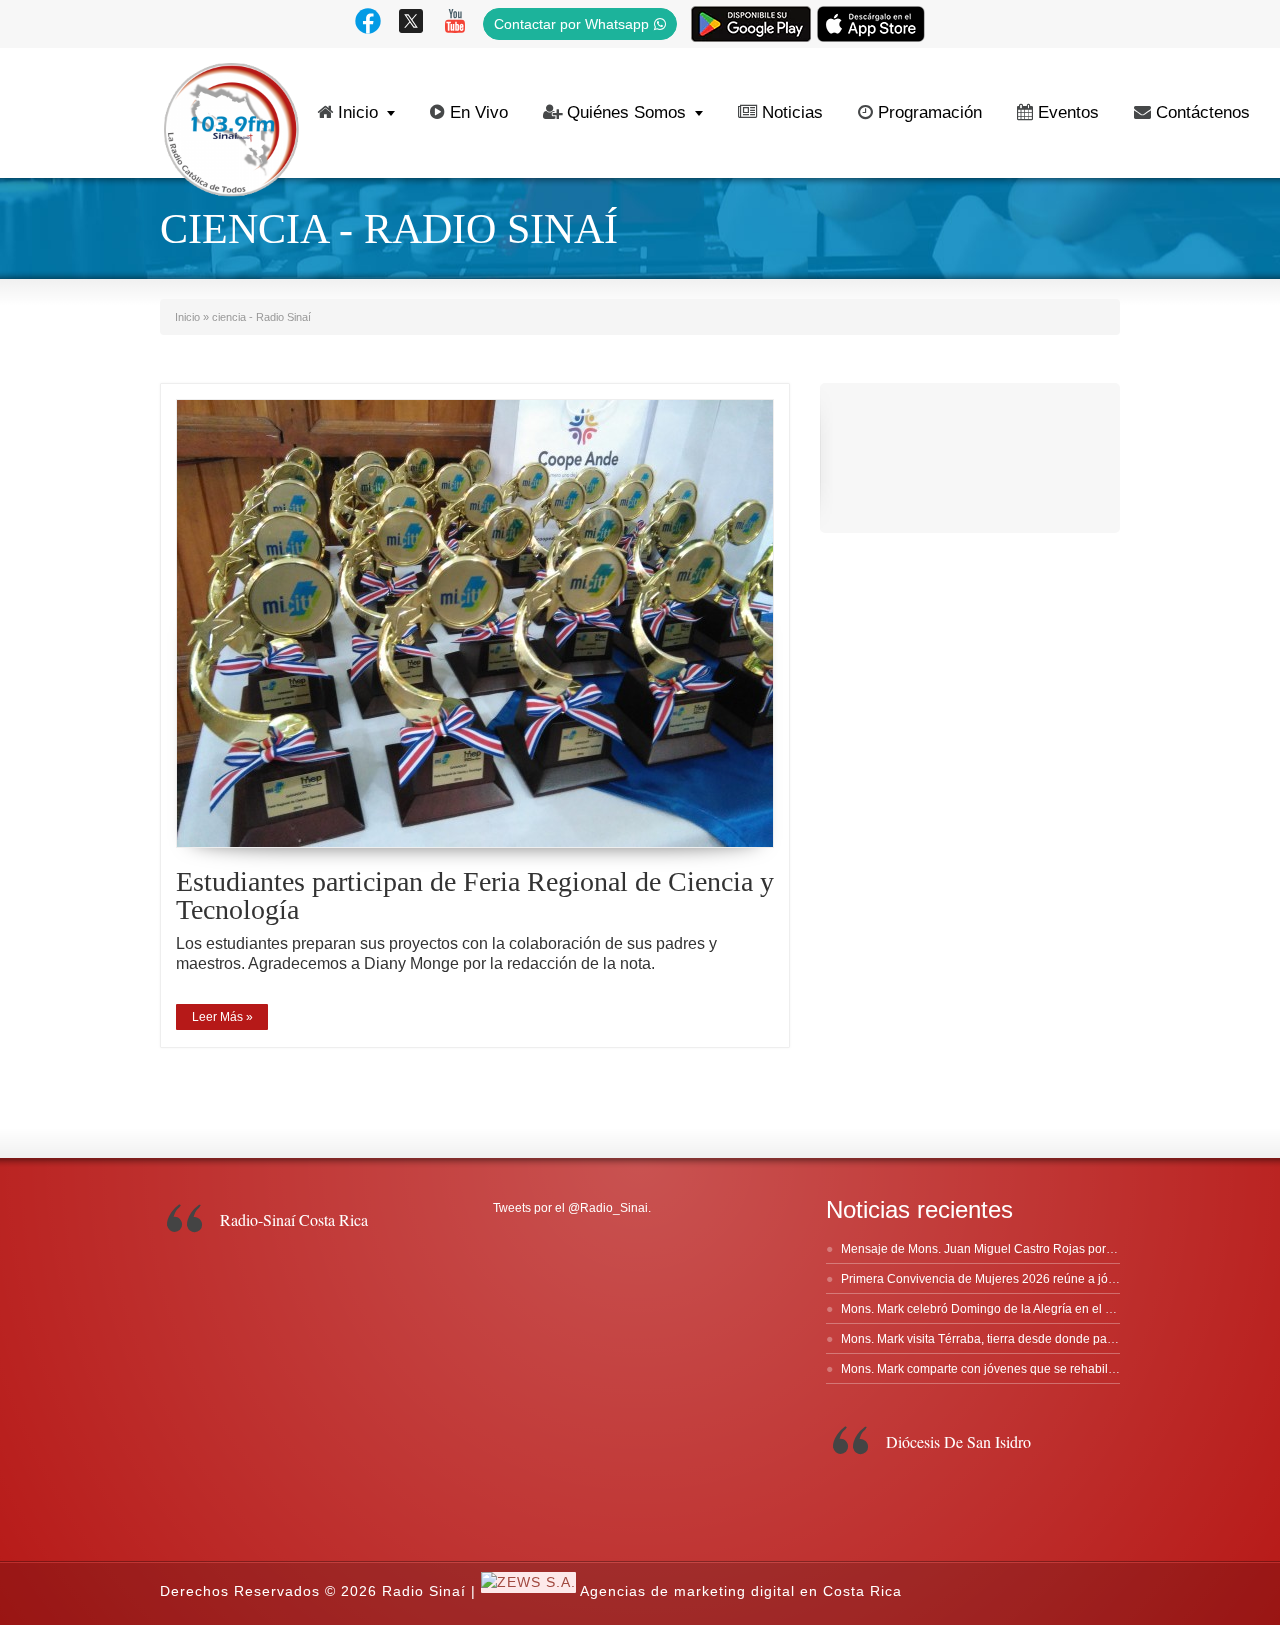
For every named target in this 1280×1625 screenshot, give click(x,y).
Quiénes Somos (626, 112)
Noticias (792, 112)
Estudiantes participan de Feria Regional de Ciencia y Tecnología (475, 895)
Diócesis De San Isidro (958, 1441)
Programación (930, 112)
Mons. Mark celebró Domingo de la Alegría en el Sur (982, 1309)
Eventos (1068, 112)
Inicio (358, 112)
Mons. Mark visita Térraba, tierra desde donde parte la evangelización (1030, 1339)
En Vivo (479, 112)
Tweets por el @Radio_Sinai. (572, 1208)
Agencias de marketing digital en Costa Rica (741, 1592)
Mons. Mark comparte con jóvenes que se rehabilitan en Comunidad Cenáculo (1054, 1369)
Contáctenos (1203, 112)
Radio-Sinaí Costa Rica (294, 1219)
